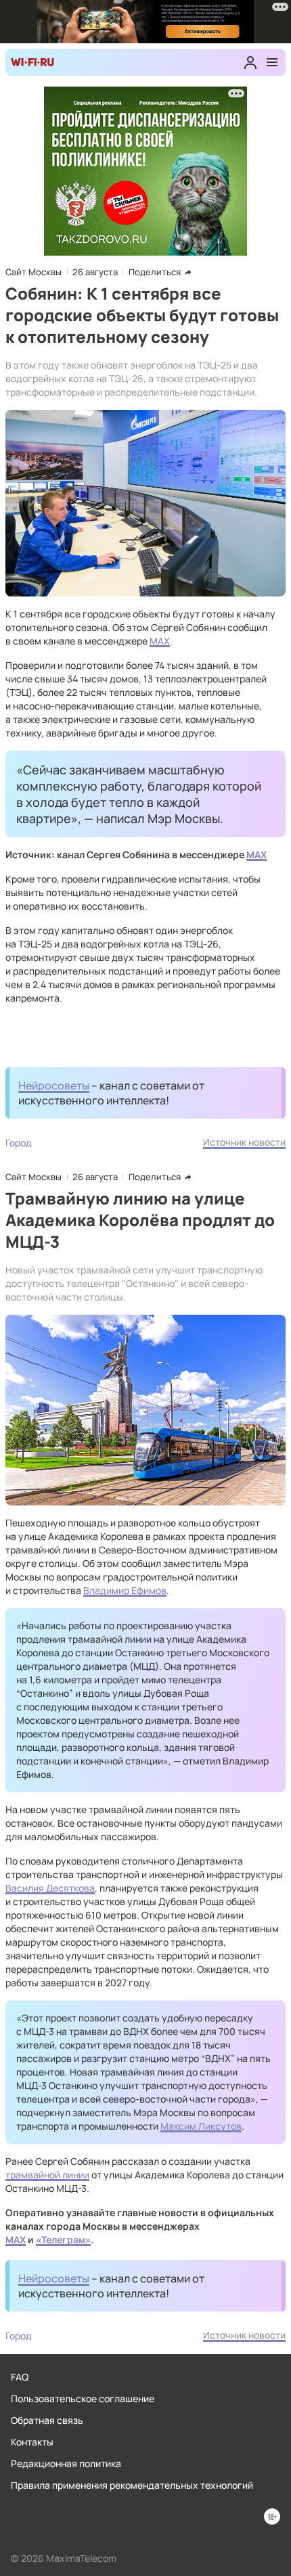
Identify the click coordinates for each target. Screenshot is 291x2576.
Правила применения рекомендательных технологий (132, 2485)
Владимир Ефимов (125, 1590)
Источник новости (244, 1142)
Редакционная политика (66, 2463)
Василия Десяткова (50, 1888)
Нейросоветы (54, 1085)
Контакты (32, 2442)
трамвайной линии (47, 2175)
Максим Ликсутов (201, 2126)
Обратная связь (47, 2420)
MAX (160, 641)
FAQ (20, 2377)
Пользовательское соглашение (83, 2398)
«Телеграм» (63, 2240)
